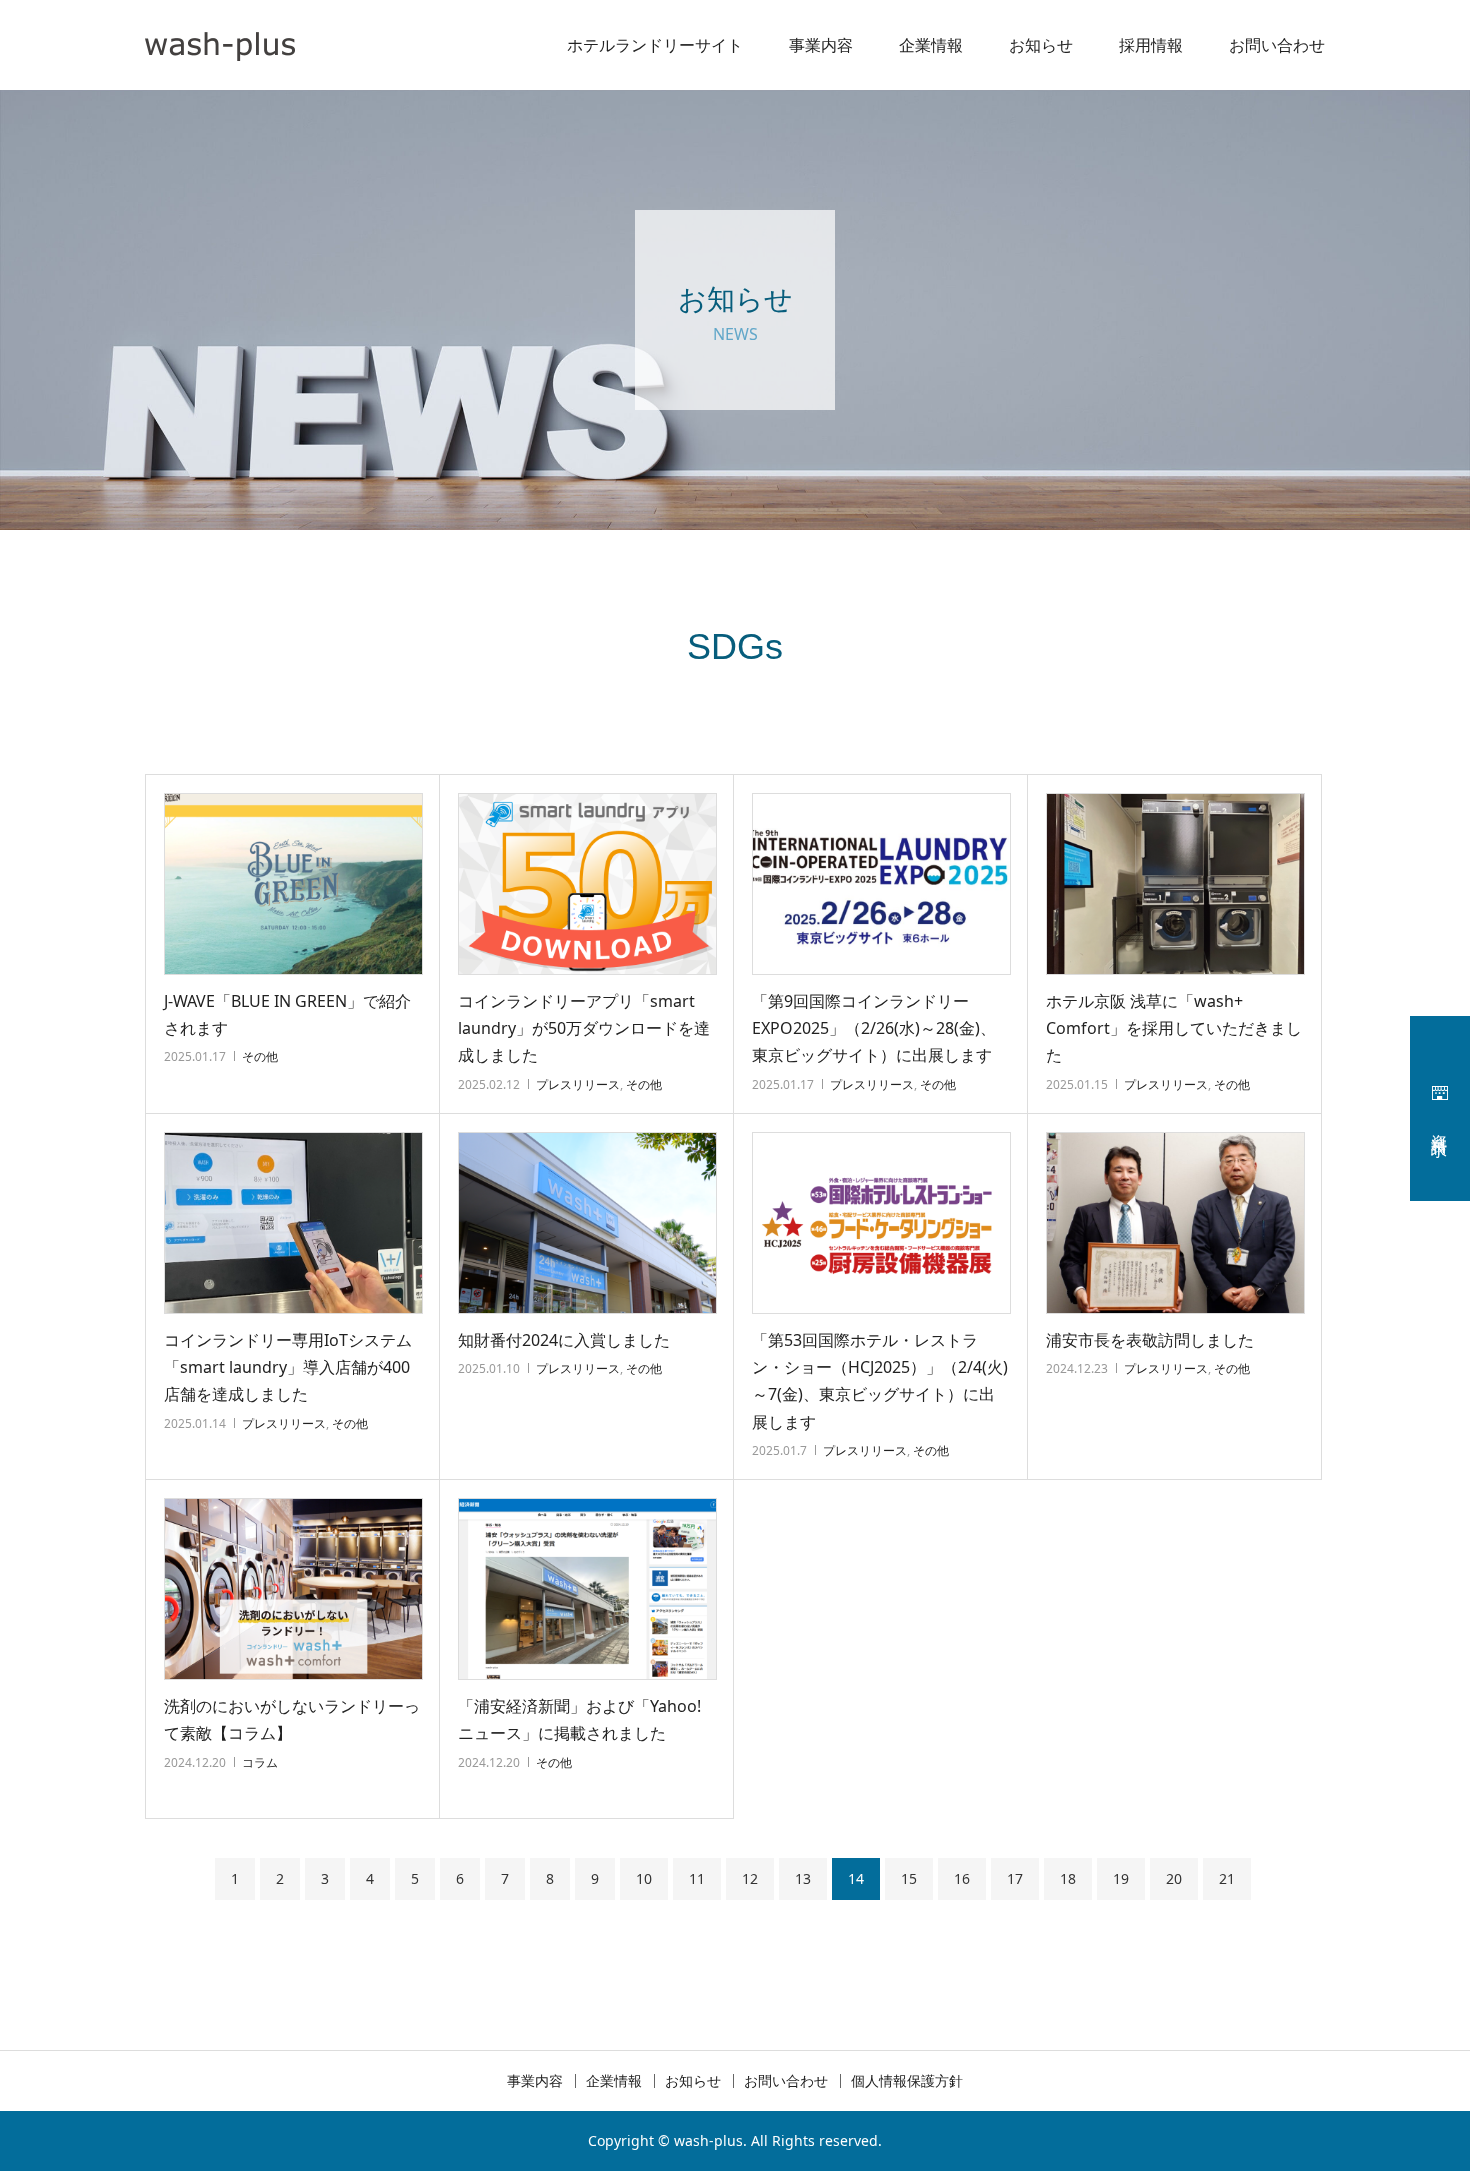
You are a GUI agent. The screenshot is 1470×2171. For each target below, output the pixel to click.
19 (1121, 1878)
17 (1015, 1878)
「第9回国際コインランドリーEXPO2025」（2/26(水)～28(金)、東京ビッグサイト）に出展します (874, 1028)
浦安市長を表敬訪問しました (1150, 1340)
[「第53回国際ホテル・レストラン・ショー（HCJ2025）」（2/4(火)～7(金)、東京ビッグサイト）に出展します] (881, 1223)
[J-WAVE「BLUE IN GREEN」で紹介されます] (293, 884)
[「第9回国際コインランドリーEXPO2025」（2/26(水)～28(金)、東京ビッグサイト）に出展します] (881, 884)
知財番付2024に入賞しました (564, 1340)
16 (962, 1878)
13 (803, 1878)
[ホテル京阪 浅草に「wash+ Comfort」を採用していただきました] (1175, 884)
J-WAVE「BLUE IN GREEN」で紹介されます (287, 1014)
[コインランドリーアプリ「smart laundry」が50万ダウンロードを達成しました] (587, 884)
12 (750, 1878)
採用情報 (1151, 45)
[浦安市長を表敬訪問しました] (1175, 1223)
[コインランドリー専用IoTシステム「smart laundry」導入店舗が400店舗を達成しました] (293, 1223)
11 (697, 1878)
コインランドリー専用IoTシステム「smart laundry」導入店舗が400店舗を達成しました (288, 1367)
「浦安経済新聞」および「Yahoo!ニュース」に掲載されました (579, 1719)
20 (1174, 1878)
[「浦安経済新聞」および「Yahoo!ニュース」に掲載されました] (587, 1589)
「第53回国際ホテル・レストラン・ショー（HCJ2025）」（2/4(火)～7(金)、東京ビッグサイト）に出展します (880, 1381)
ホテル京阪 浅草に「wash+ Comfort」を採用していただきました (1174, 1028)
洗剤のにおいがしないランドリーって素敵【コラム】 (292, 1719)
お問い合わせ (1277, 45)
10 (644, 1878)
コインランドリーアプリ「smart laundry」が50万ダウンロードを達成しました (584, 1028)
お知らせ (1041, 45)
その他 (260, 1056)
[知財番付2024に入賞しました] (587, 1223)
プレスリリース (578, 1084)
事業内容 (821, 45)
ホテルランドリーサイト (655, 45)
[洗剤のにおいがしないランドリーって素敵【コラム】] (293, 1589)
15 (909, 1878)
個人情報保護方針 (907, 2081)
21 (1227, 1878)
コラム (260, 1762)
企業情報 (931, 45)
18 (1068, 1878)
